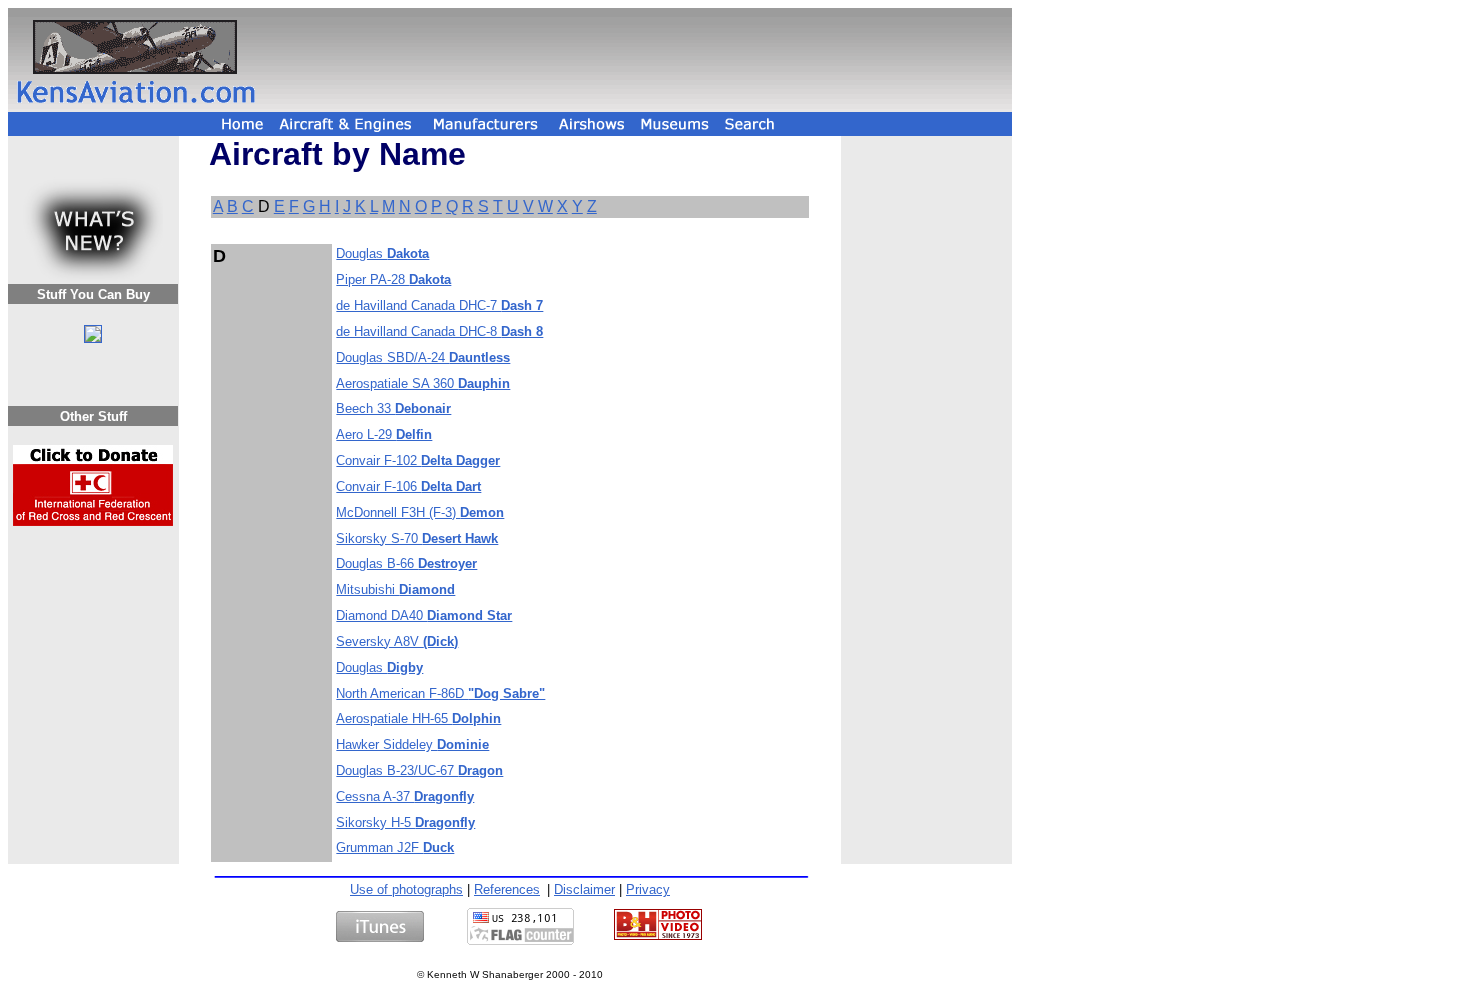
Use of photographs (406, 889)
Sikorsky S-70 (417, 538)
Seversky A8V (397, 641)
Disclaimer (584, 889)
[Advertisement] (637, 60)
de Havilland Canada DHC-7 (439, 305)
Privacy (648, 889)
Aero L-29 (384, 434)
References (507, 889)
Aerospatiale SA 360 (423, 383)
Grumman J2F (395, 847)
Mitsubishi (395, 589)
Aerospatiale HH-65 (418, 718)
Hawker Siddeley (412, 744)
